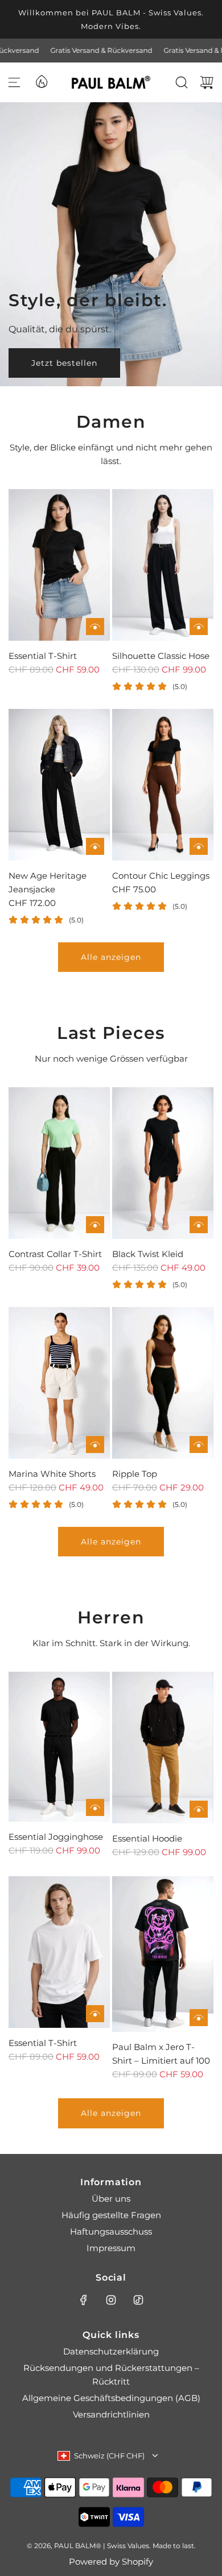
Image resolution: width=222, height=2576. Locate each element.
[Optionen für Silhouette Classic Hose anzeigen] (199, 627)
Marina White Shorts (52, 1474)
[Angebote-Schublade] (41, 81)
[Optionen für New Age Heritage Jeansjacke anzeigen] (95, 846)
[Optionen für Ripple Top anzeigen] (199, 1444)
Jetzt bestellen (64, 362)
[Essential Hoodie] (163, 1748)
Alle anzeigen (111, 957)
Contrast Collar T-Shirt (55, 1254)
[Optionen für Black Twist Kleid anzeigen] (199, 1225)
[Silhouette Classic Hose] (163, 565)
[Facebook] (84, 2300)
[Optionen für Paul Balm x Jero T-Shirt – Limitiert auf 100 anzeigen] (199, 2018)
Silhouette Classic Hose (161, 656)
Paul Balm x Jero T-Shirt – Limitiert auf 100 (161, 2054)
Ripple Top (135, 1474)
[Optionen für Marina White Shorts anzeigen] (95, 1444)
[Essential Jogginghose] (59, 1747)
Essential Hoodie (147, 1838)
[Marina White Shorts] (59, 1383)
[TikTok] (138, 2300)
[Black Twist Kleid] (163, 1163)
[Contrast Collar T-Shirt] (59, 1163)
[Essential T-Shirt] (59, 565)
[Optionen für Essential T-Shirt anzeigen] (95, 627)
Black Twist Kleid (148, 1254)
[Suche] (182, 82)
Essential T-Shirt (43, 656)
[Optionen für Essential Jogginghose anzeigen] (95, 1807)
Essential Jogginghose (56, 1837)
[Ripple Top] (163, 1383)
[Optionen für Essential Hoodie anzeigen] (199, 1809)
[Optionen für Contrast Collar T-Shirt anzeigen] (95, 1225)
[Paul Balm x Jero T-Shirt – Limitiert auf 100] (163, 1954)
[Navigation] (14, 82)
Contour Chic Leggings (161, 876)
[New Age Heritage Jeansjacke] (59, 785)
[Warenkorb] (207, 82)
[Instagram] (111, 2300)
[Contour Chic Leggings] (163, 785)
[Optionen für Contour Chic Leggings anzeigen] (199, 846)
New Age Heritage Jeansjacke (48, 882)
